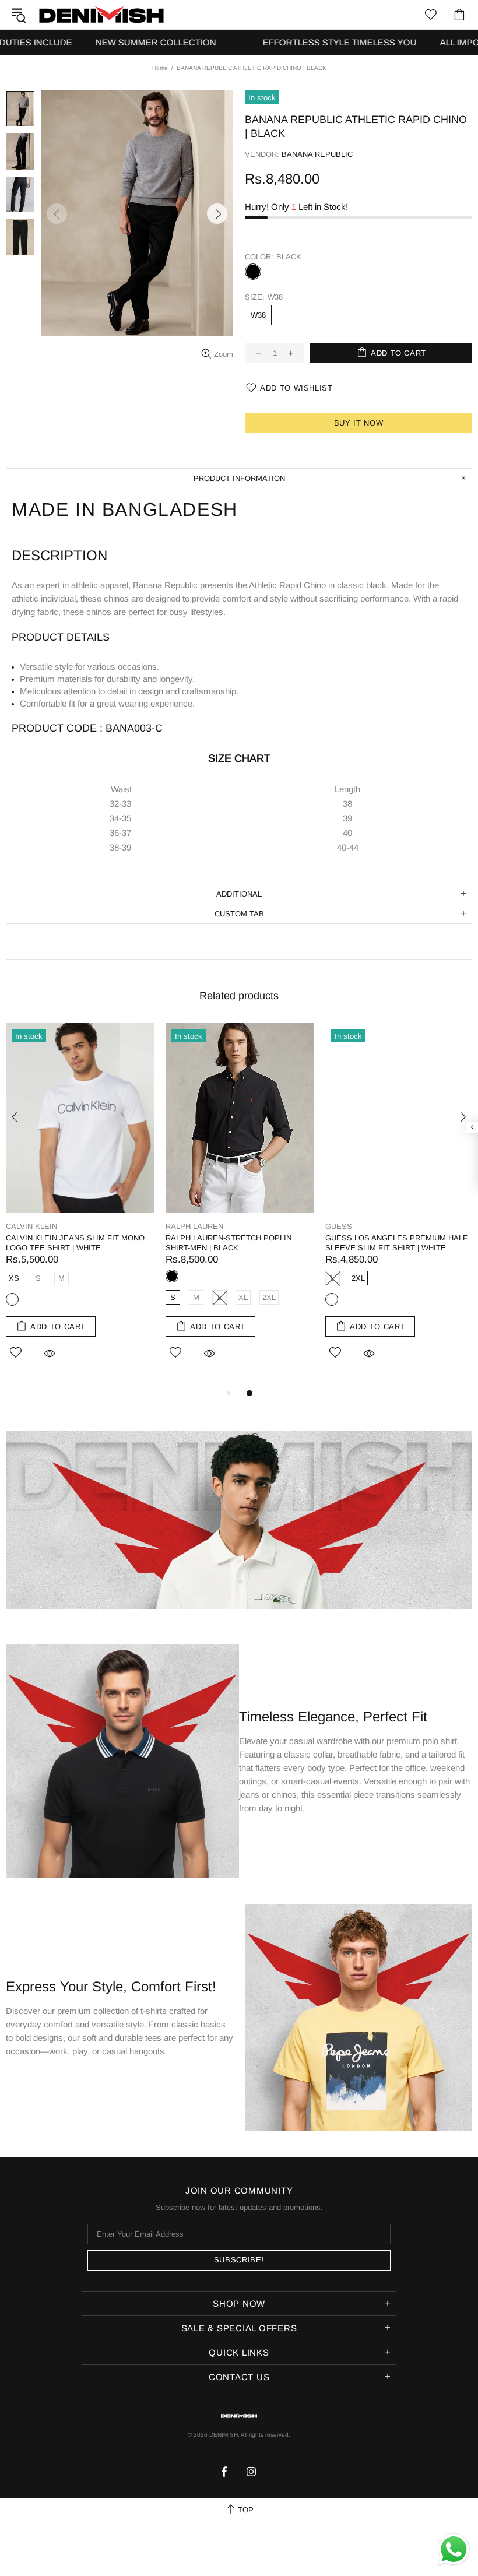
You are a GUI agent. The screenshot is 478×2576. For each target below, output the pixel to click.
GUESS (339, 1226)
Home (160, 68)
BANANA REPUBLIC (317, 154)
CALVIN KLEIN (31, 1226)
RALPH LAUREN (194, 1226)
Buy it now (359, 423)
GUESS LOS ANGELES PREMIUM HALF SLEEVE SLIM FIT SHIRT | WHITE (396, 1243)
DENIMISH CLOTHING (101, 14)
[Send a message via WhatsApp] (454, 2549)
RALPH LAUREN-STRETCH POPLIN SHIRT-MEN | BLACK (229, 1243)
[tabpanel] (80, 1205)
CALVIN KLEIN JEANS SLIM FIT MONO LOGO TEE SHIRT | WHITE (75, 1243)
